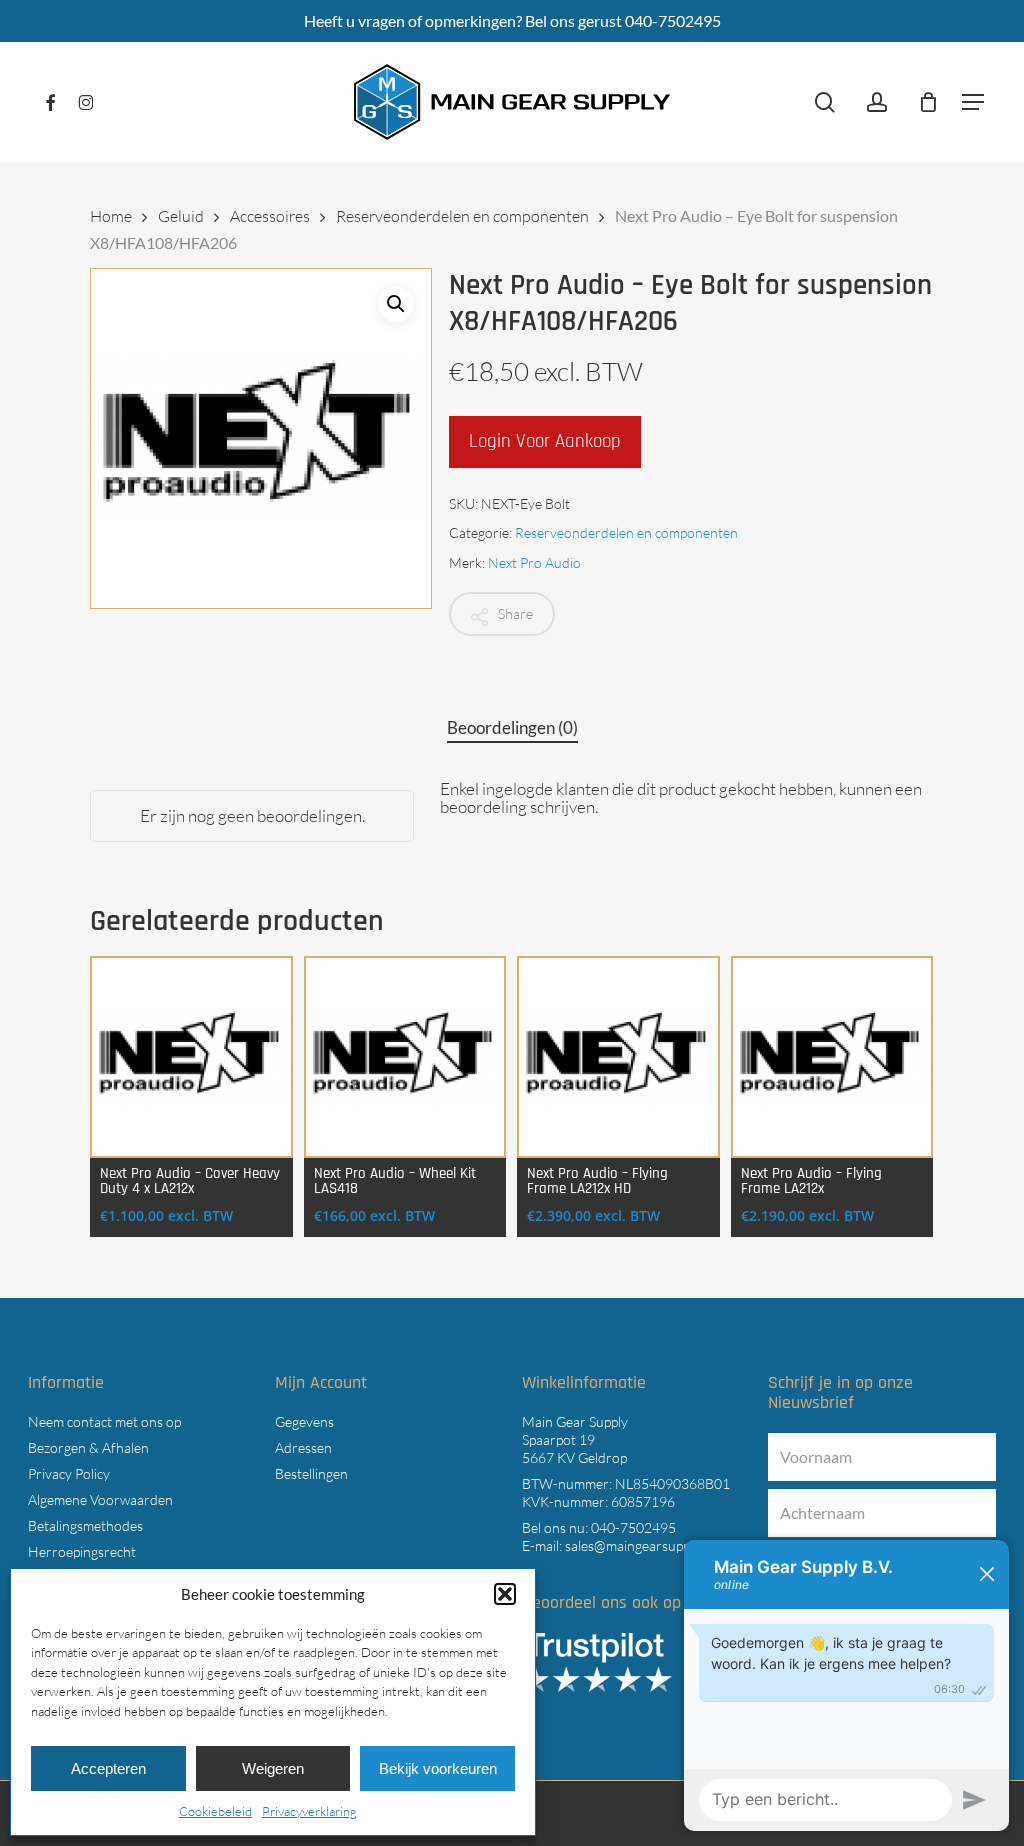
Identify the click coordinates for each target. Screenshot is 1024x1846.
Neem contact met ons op (104, 1421)
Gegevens (304, 1421)
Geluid (181, 216)
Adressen (303, 1447)
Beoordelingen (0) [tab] (512, 727)
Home (111, 216)
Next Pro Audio (534, 562)
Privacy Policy (69, 1473)
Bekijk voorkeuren (438, 1768)
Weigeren (273, 1768)
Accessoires (270, 216)
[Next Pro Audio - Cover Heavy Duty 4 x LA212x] (191, 1057)
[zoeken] (825, 102)
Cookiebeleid (215, 1811)
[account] (877, 102)
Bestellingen (311, 1473)
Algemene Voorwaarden (100, 1499)
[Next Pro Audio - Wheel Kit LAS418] (405, 1057)
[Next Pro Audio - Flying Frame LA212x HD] (618, 1057)
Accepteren (108, 1768)
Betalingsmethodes (85, 1525)
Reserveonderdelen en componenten (462, 216)
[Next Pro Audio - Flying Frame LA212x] (832, 1057)
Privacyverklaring (309, 1811)
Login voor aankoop (545, 441)
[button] (505, 1594)
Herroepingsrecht (82, 1551)
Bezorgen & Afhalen (88, 1447)
